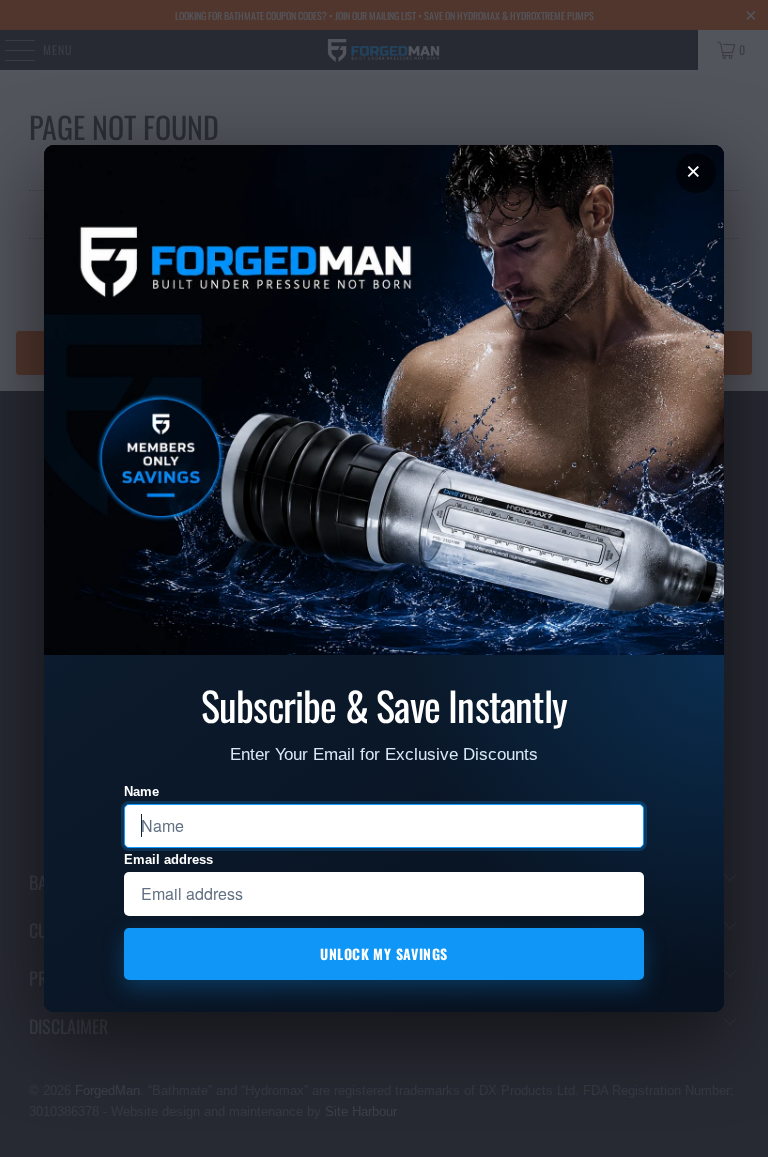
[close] (696, 173)
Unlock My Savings (383, 952)
